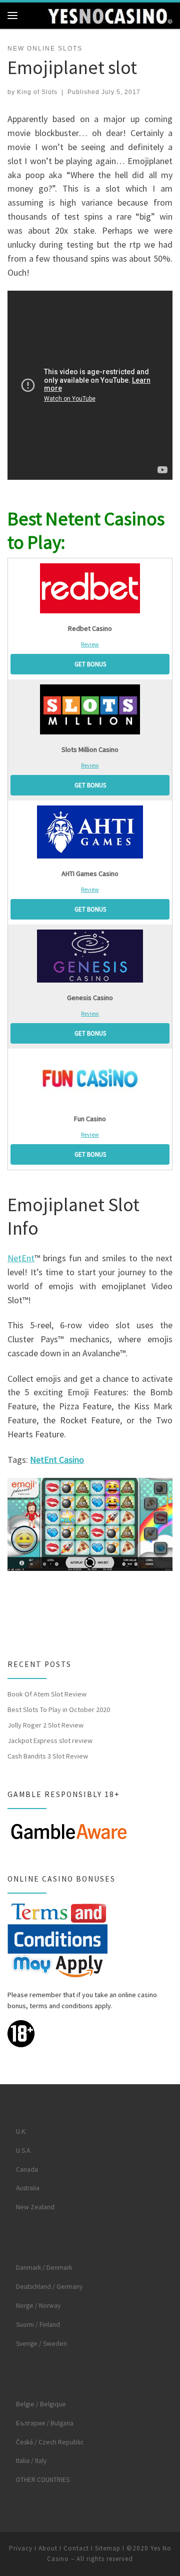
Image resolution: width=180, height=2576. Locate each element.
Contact (76, 2548)
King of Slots (37, 92)
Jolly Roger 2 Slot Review (45, 1725)
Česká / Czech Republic (50, 2442)
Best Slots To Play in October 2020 (59, 1709)
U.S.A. (24, 2151)
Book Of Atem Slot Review (47, 1694)
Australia (28, 2188)
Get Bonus (90, 664)
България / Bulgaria (45, 2423)
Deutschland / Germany (49, 2287)
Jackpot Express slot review (50, 1741)
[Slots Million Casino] (90, 709)
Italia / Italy (31, 2461)
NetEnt (21, 1258)
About (48, 2548)
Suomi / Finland (38, 2325)
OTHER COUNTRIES (43, 2480)
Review (90, 644)
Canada (27, 2170)
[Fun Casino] (90, 1079)
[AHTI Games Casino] (90, 832)
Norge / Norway (38, 2306)
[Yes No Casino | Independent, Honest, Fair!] (110, 15)
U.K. (21, 2131)
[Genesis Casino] (90, 956)
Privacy (21, 2548)
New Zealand (35, 2207)
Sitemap (108, 2548)
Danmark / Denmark (44, 2268)
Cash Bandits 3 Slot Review (48, 1756)
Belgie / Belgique (41, 2404)
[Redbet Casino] (90, 588)
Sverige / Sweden (41, 2344)
